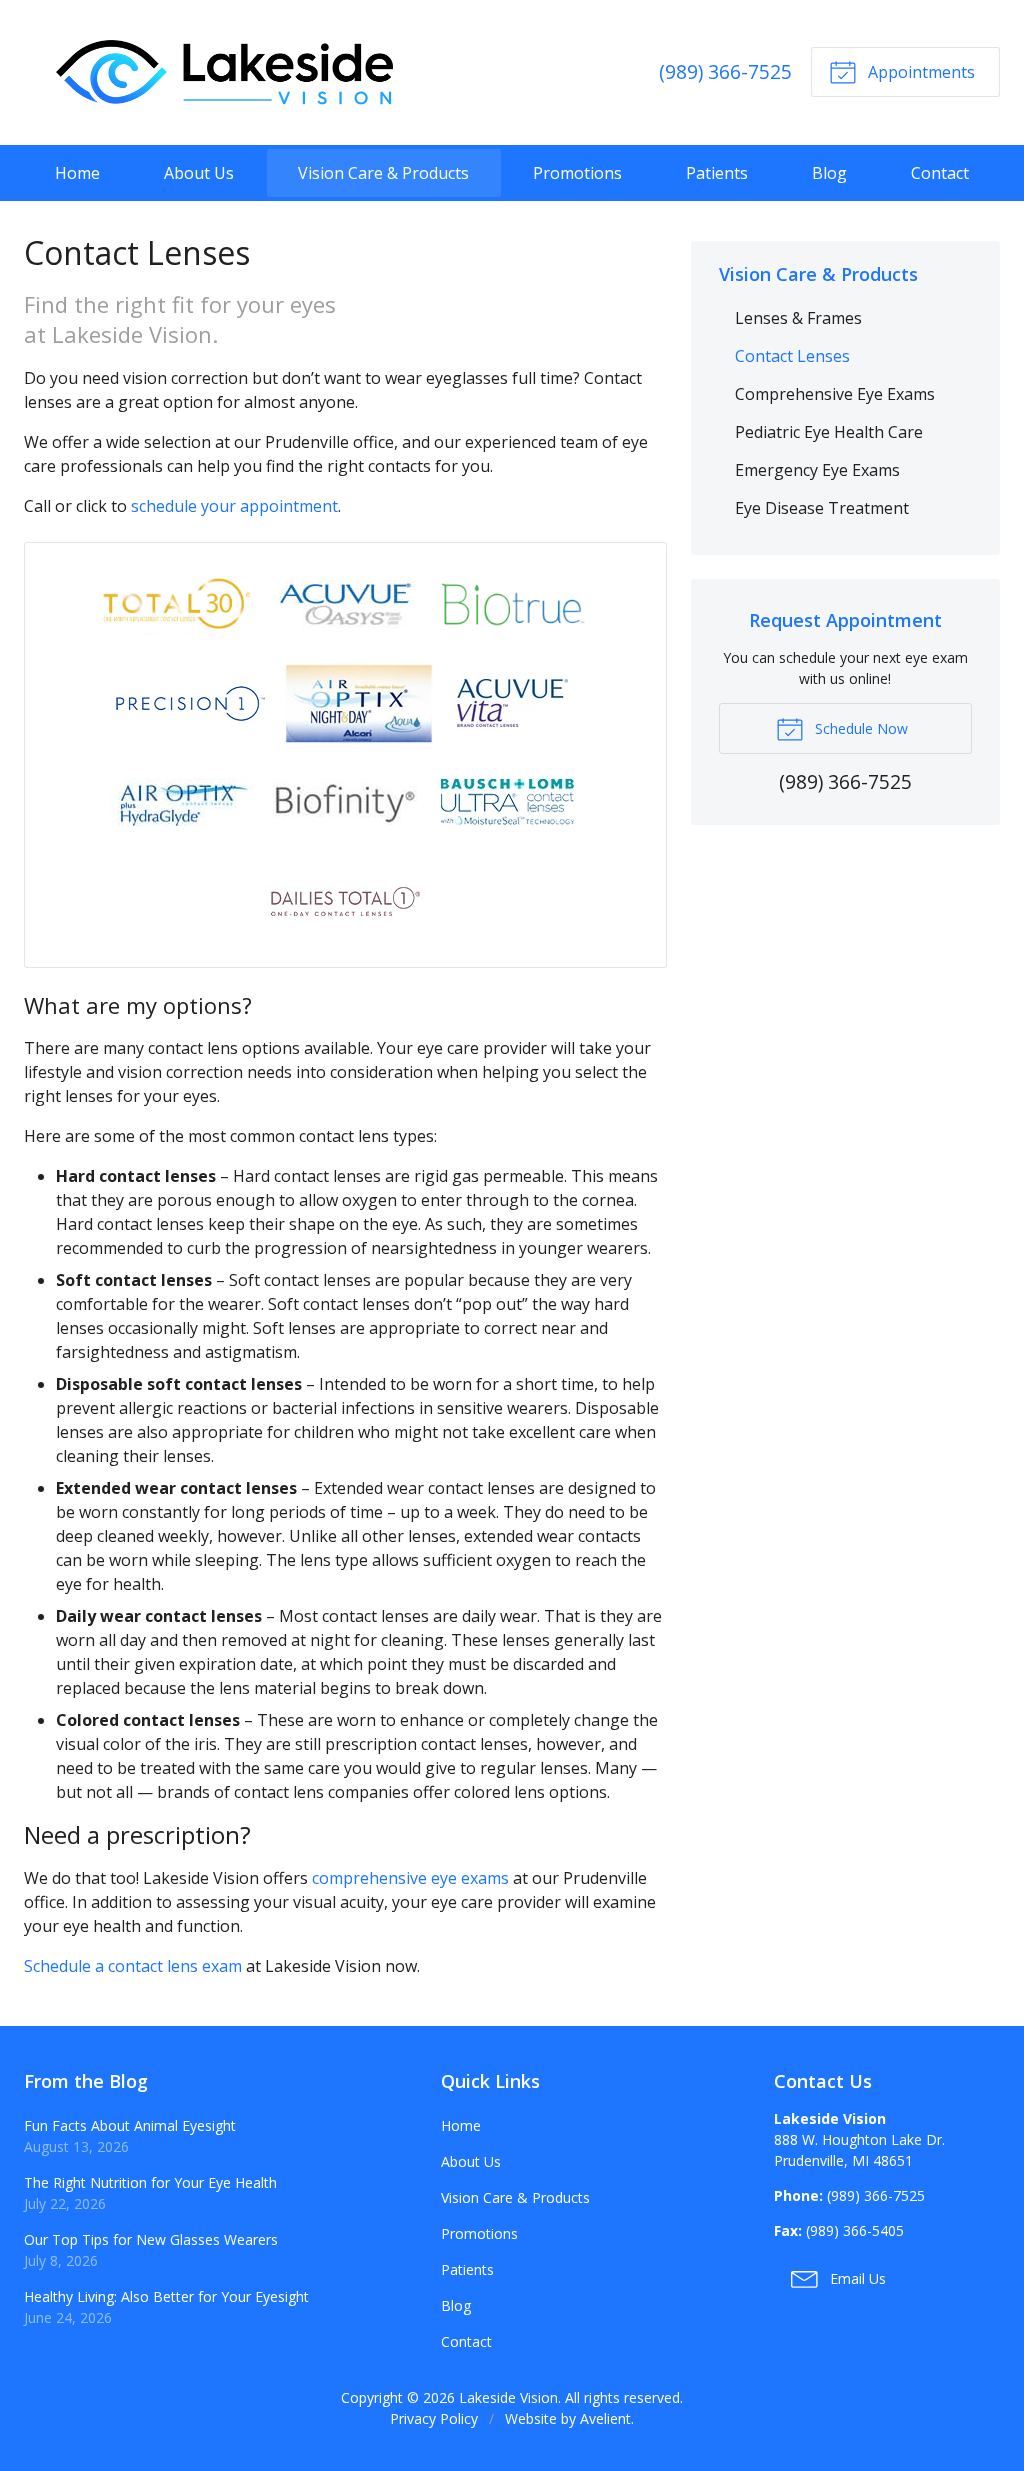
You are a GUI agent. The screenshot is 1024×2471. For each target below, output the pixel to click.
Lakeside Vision (508, 2397)
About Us (199, 173)
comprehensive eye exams (410, 1878)
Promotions (577, 173)
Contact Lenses (792, 356)
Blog (829, 173)
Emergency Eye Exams (817, 470)
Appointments (919, 72)
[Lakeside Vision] (224, 72)
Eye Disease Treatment (822, 508)
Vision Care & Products (383, 173)
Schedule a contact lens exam (133, 1966)
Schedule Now (859, 728)
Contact (940, 173)
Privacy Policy (434, 2418)
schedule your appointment (234, 506)
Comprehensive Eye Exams (835, 394)
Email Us (856, 2278)
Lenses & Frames (798, 318)
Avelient (605, 2418)
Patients (717, 173)
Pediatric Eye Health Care (829, 432)
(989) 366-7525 (725, 71)
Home (77, 173)
